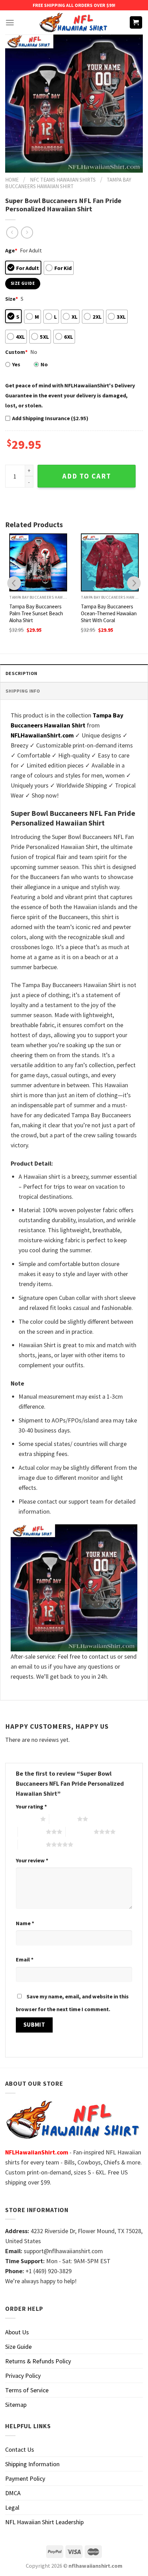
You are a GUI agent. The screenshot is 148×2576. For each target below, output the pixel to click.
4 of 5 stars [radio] (80, 1832)
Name (25, 1923)
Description (21, 673)
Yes (16, 364)
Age (11, 250)
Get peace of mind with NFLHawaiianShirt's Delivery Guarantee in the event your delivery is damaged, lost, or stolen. (70, 395)
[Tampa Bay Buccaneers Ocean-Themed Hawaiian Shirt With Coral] (110, 562)
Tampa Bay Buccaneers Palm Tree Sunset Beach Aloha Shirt (36, 613)
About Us (17, 2332)
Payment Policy (25, 2478)
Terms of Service (27, 2390)
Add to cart (87, 476)
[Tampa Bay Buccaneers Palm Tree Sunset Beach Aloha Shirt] (38, 562)
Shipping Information (32, 2464)
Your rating (31, 1806)
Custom (16, 352)
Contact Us (20, 2449)
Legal (12, 2507)
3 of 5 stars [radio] (32, 1832)
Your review (32, 1860)
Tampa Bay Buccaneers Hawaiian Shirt (68, 183)
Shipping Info (23, 691)
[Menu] (10, 23)
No (44, 364)
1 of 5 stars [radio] (26, 1819)
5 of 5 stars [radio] (32, 1844)
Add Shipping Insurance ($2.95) (50, 418)
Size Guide (18, 2347)
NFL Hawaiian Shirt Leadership (44, 2522)
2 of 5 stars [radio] (63, 1819)
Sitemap (16, 2405)
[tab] (74, 673)
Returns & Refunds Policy (38, 2361)
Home (12, 180)
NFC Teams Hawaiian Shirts (63, 180)
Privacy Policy (23, 2376)
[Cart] (136, 23)
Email (25, 1959)
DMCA (13, 2493)
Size (12, 299)
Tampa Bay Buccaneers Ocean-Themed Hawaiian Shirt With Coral (109, 613)
